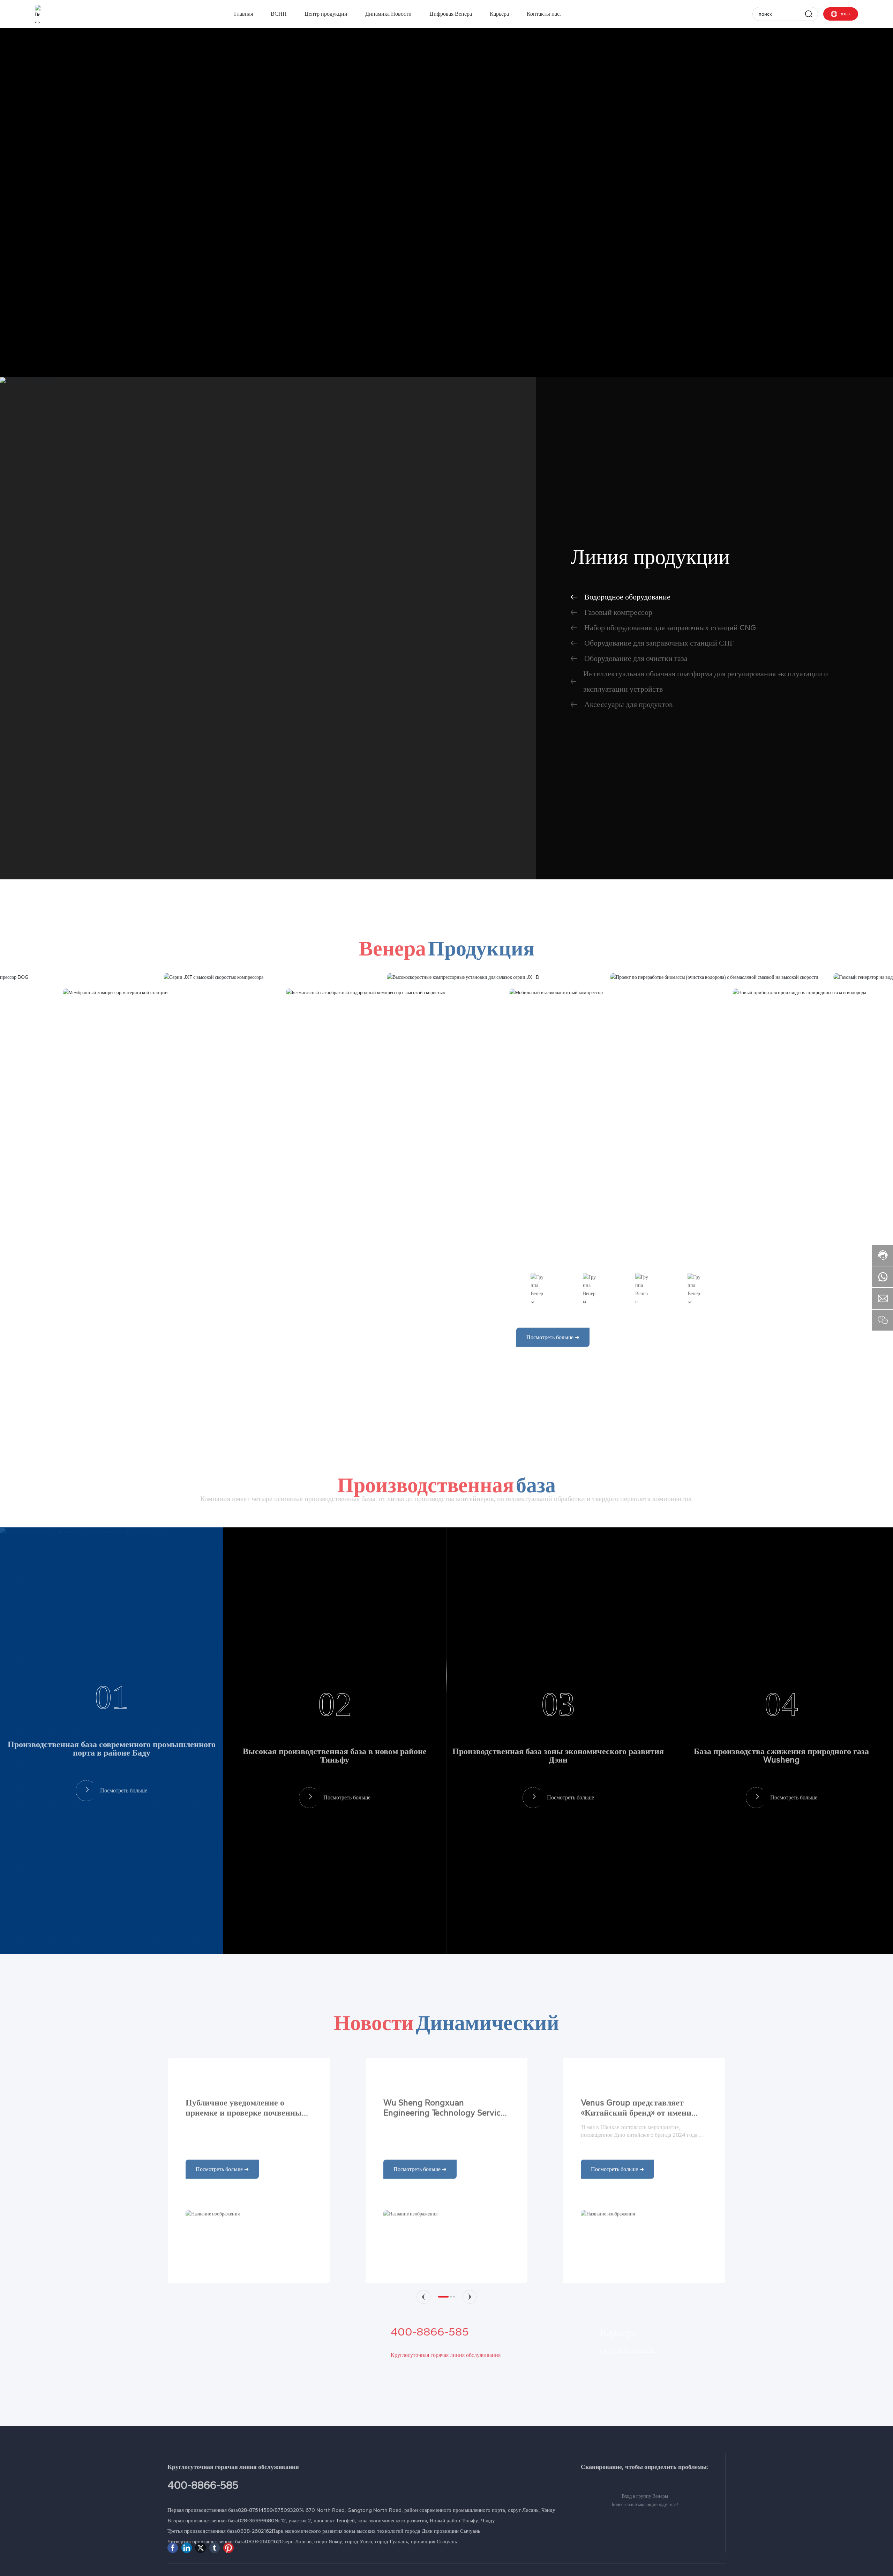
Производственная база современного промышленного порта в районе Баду (112, 1775)
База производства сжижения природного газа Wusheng (781, 1782)
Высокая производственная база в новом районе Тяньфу (335, 1782)
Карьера (618, 2416)
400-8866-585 (430, 2416)
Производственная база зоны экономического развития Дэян (558, 1782)
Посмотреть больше (124, 1811)
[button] (423, 2359)
